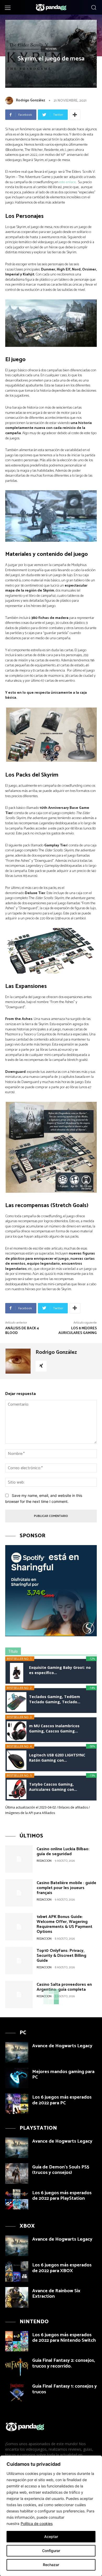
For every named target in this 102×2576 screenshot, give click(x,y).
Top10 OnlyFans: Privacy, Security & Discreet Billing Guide (61, 1956)
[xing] (41, 1366)
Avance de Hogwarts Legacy (62, 2046)
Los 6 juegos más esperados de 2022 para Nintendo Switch (64, 2338)
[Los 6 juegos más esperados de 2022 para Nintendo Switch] (17, 2341)
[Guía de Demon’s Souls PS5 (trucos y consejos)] (17, 2174)
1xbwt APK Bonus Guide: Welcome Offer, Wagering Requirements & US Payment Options (64, 1924)
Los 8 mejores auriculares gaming (78, 1331)
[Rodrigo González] (10, 101)
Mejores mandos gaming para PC (63, 2075)
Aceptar (51, 2537)
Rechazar (51, 2565)
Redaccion (44, 1861)
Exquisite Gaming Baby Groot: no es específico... (60, 1670)
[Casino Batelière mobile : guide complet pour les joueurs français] (19, 1893)
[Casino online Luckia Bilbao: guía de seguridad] (19, 1859)
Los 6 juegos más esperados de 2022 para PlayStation (62, 2196)
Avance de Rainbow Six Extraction (56, 2294)
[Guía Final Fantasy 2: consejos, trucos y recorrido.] (17, 2367)
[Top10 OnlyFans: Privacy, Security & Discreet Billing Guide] (19, 1961)
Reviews (51, 49)
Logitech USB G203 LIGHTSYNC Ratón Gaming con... (57, 1758)
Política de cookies (37, 2523)
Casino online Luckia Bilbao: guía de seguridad (63, 1852)
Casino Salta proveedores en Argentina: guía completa (64, 1987)
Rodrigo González (30, 100)
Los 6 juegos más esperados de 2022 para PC (62, 2100)
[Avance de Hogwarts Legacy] (17, 2052)
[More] (75, 115)
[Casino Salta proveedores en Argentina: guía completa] (19, 1994)
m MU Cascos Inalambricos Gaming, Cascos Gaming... (54, 1728)
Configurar (51, 2551)
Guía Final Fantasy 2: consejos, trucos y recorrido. (64, 2363)
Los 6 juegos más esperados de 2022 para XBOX (62, 2268)
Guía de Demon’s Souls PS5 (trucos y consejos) (61, 2170)
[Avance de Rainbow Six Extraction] (17, 2297)
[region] (51, 2516)
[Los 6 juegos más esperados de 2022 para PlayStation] (17, 2199)
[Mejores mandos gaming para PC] (17, 2078)
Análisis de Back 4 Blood (22, 1331)
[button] (94, 7)
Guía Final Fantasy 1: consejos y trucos (64, 2389)
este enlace (67, 182)
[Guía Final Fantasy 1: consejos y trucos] (17, 2393)
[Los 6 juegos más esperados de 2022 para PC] (17, 2104)
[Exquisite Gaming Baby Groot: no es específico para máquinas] (17, 1673)
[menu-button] (8, 8)
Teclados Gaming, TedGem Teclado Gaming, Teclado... (55, 1699)
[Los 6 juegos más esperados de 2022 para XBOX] (17, 2271)
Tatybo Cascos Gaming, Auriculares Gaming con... (53, 1787)
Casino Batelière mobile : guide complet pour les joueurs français (66, 1888)
